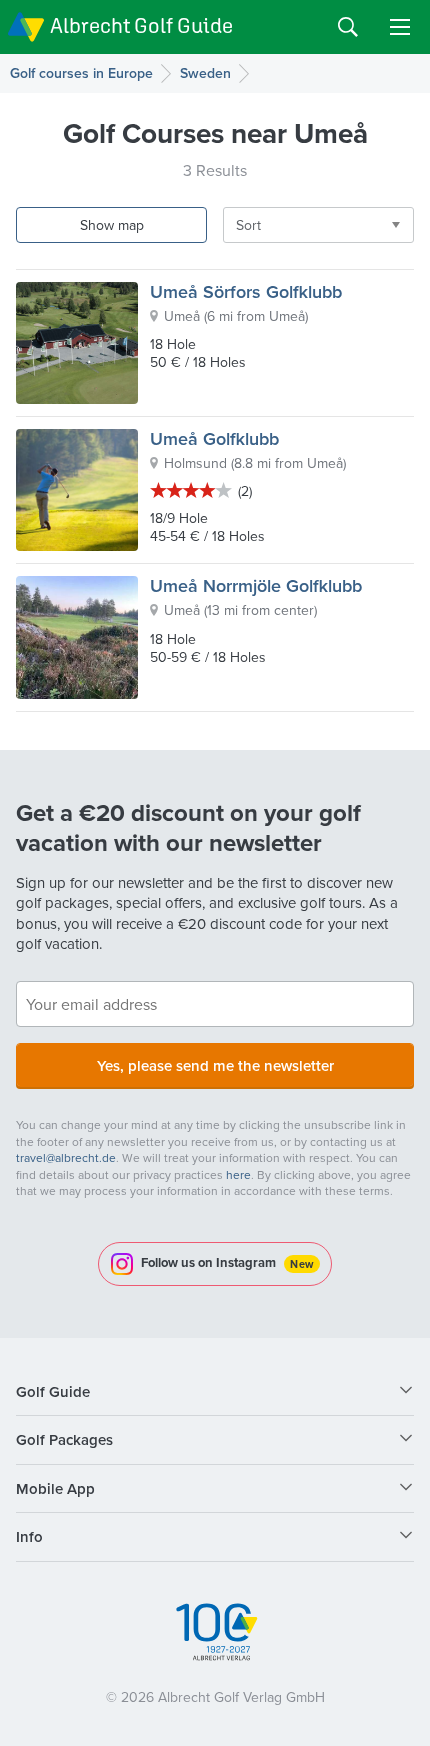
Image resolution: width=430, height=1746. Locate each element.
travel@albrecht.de (66, 1157)
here (238, 1174)
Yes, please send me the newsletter (215, 1065)
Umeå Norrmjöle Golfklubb (256, 585)
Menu (400, 27)
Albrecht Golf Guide (141, 25)
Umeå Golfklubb (214, 438)
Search (348, 27)
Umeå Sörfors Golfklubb (246, 291)
